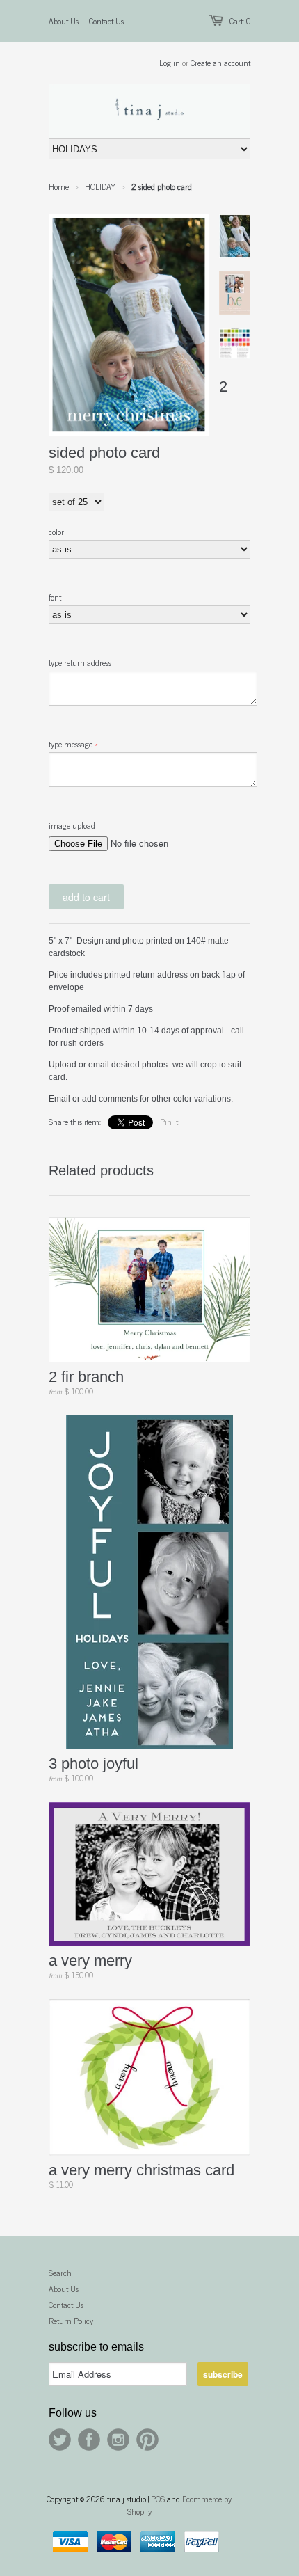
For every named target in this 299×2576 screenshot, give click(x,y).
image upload (72, 825)
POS (158, 2499)
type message (71, 744)
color (56, 532)
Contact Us (106, 21)
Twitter (60, 2440)
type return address (80, 662)
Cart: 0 (240, 21)
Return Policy (71, 2321)
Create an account (220, 63)
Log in (170, 63)
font (55, 597)
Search (60, 2273)
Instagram (118, 2440)
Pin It (169, 1122)
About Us (64, 21)
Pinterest (147, 2440)
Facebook (89, 2440)
